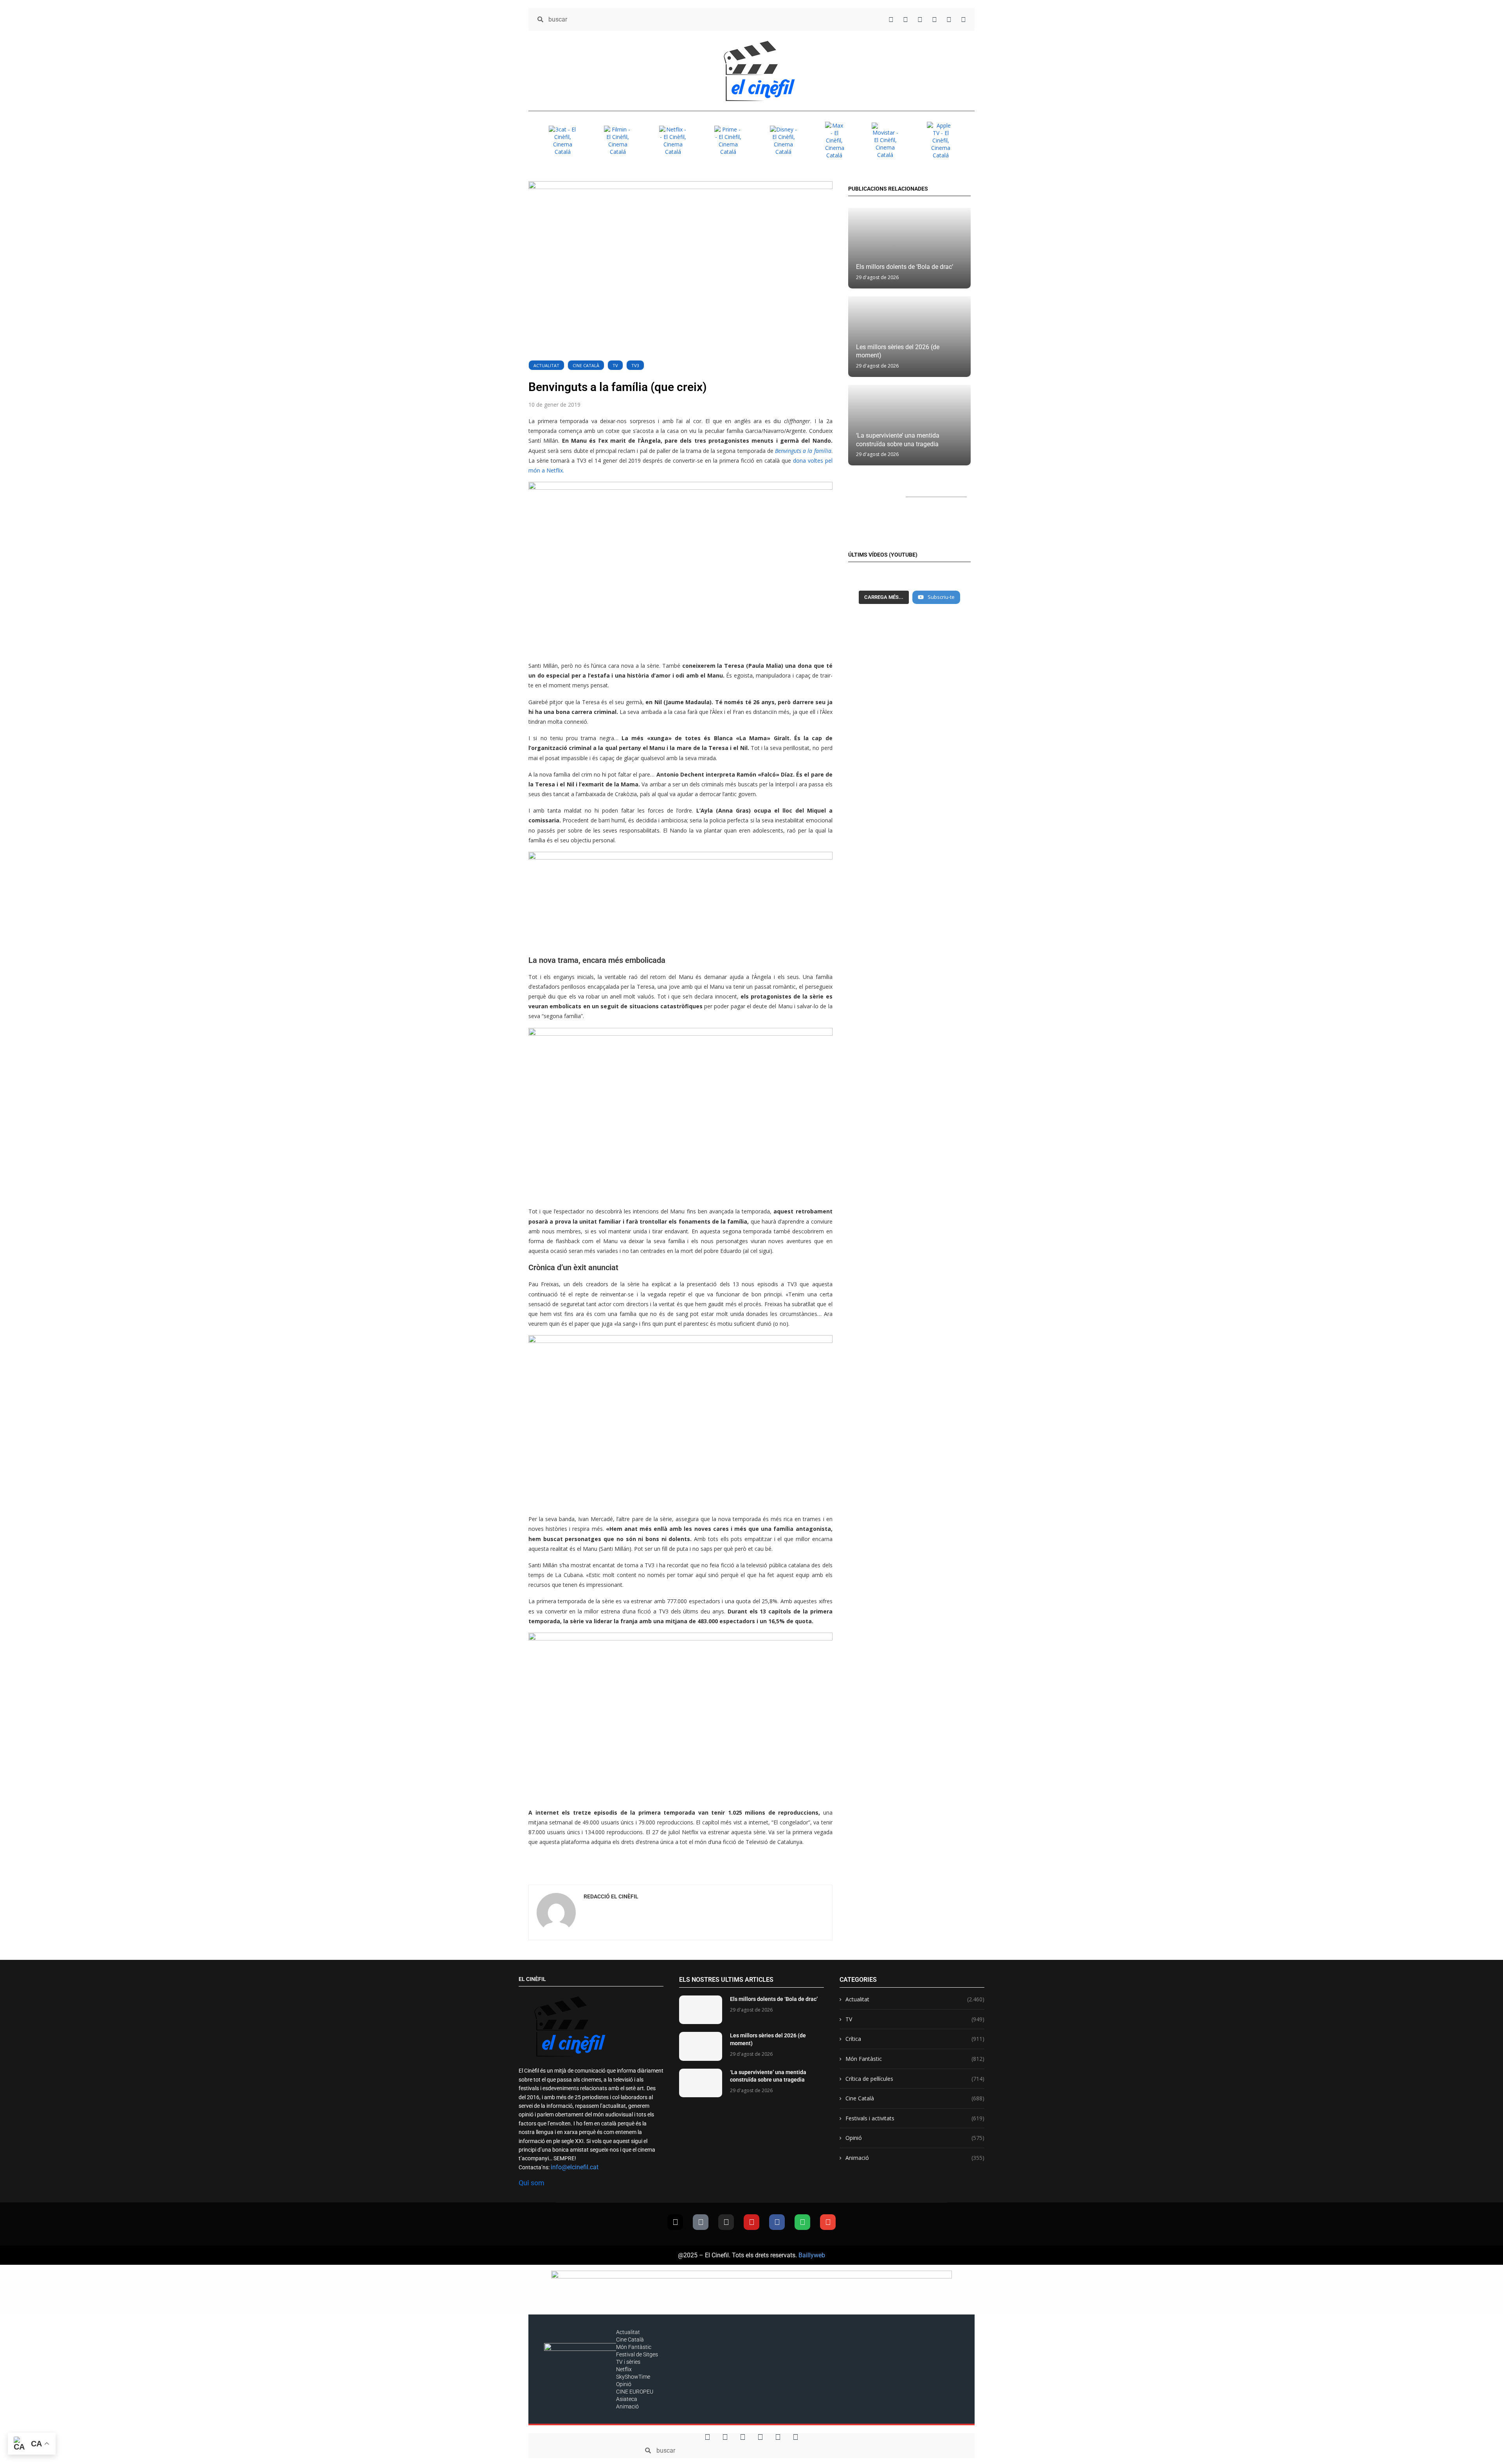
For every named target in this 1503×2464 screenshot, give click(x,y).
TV (615, 365)
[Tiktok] (701, 2222)
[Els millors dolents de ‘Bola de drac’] (909, 248)
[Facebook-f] (777, 2222)
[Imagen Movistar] (885, 141)
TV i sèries (628, 2362)
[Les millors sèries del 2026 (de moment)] (701, 2046)
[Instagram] (726, 2222)
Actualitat (546, 365)
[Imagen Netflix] (673, 141)
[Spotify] (802, 2222)
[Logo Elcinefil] (759, 71)
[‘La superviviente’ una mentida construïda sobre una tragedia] (701, 2083)
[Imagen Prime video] (728, 141)
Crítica (915, 2039)
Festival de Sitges (637, 2354)
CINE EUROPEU (635, 2392)
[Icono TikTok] (906, 19)
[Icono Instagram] (920, 19)
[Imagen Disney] (784, 141)
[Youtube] (751, 2222)
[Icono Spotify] (963, 19)
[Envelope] (828, 2222)
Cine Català (586, 365)
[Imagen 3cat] (562, 141)
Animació (915, 2158)
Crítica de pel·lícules (915, 2079)
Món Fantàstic (915, 2059)
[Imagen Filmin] (618, 141)
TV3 (635, 365)
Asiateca (627, 2399)
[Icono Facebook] (949, 19)
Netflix (624, 2369)
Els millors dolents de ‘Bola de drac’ (905, 267)
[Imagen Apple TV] (941, 140)
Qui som (532, 2183)
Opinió (915, 2138)
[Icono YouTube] (934, 19)
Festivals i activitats (915, 2118)
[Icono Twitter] (891, 19)
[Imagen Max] (834, 140)
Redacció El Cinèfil (611, 1896)
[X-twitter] (675, 2222)
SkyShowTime (633, 2377)
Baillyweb (812, 2255)
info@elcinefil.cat (575, 2167)
